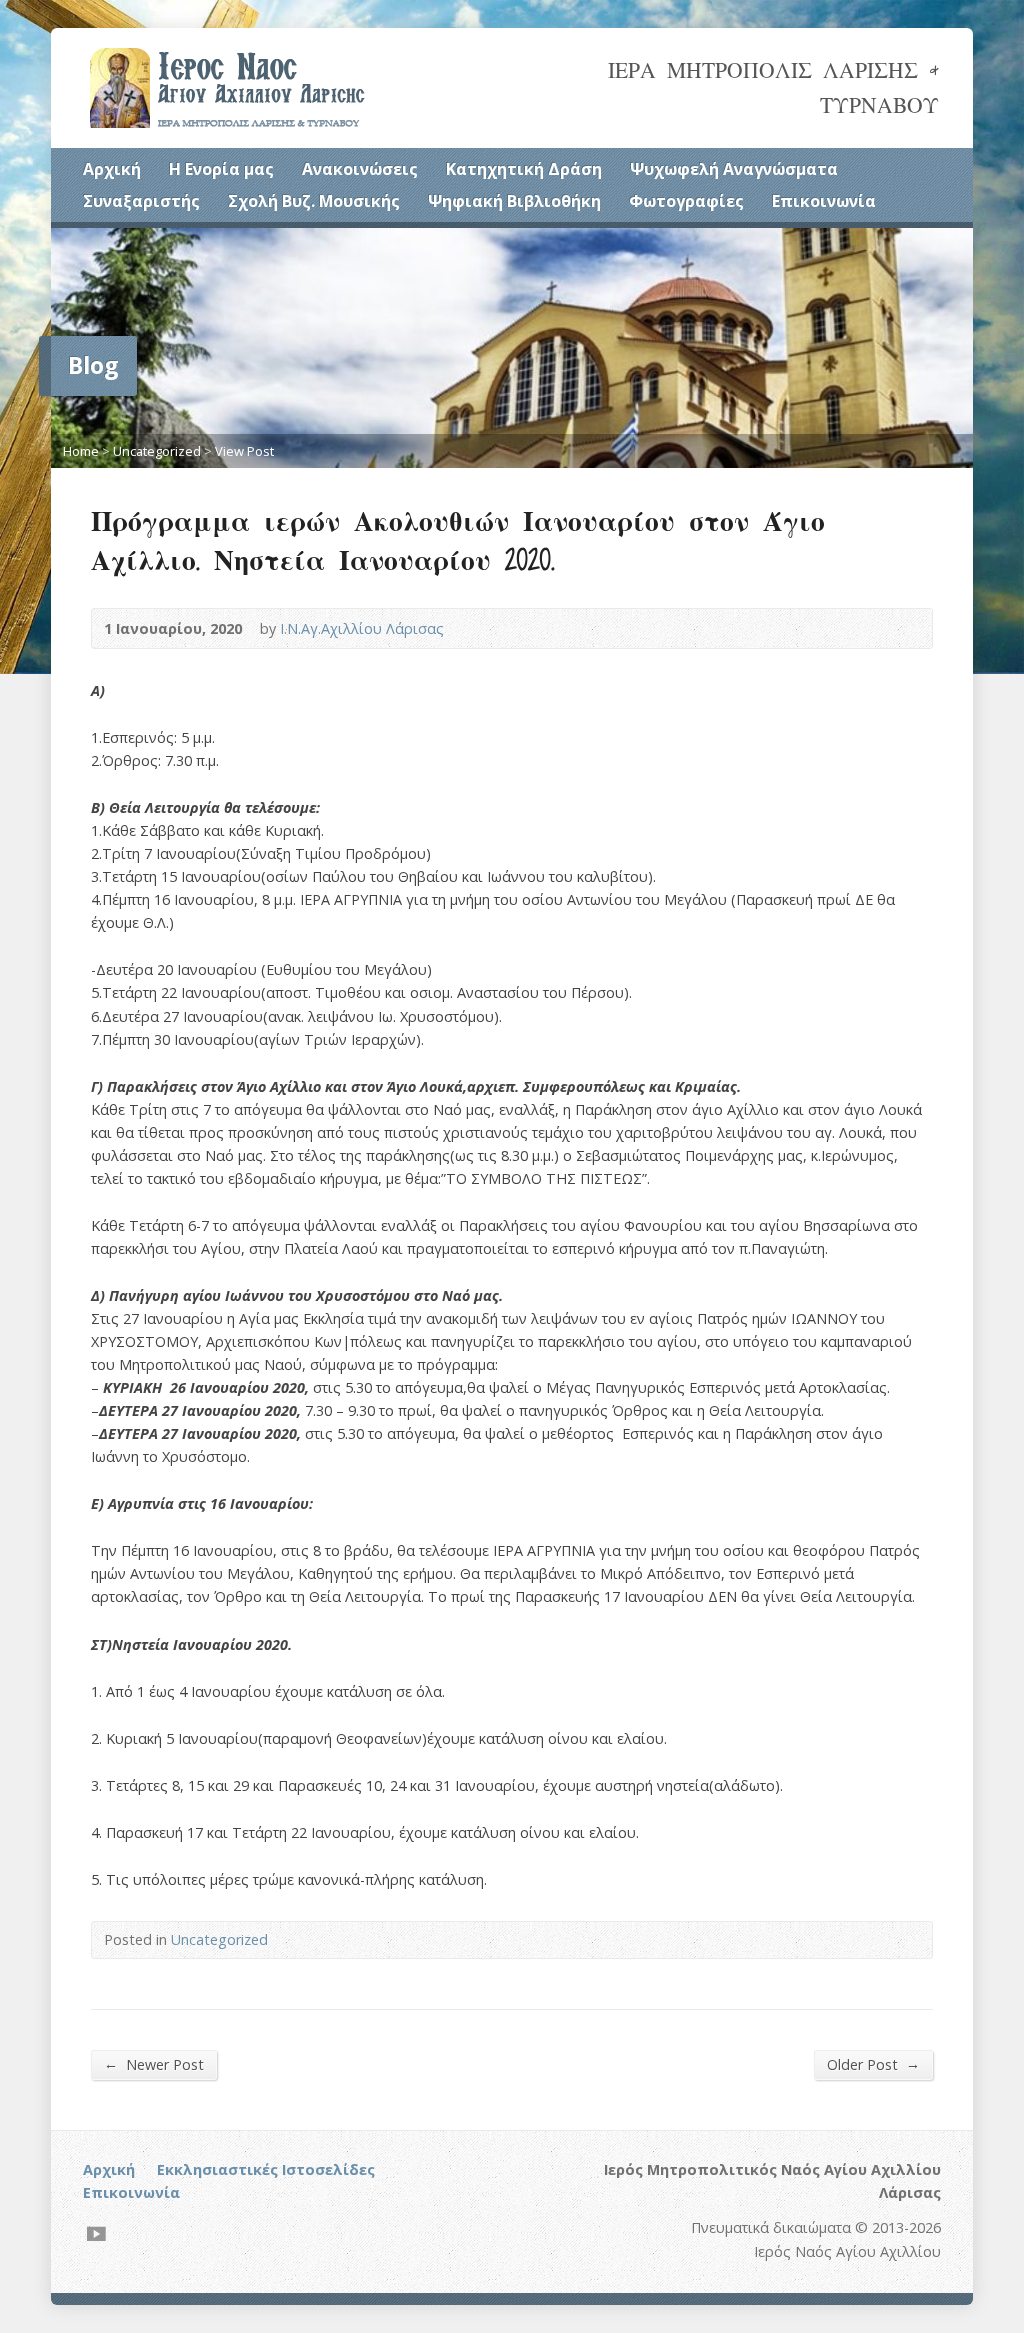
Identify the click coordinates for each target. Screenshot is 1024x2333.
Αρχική (112, 169)
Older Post (873, 2064)
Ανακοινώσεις (360, 169)
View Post (244, 451)
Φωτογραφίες (686, 201)
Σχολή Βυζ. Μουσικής (314, 201)
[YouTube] (96, 2233)
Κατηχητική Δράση (524, 169)
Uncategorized (157, 451)
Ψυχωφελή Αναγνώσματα (734, 169)
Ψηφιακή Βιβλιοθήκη (514, 201)
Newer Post (154, 2064)
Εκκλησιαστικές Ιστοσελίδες (266, 2169)
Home (81, 451)
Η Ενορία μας (221, 169)
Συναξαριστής (141, 201)
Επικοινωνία (824, 201)
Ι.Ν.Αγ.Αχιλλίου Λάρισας (362, 628)
